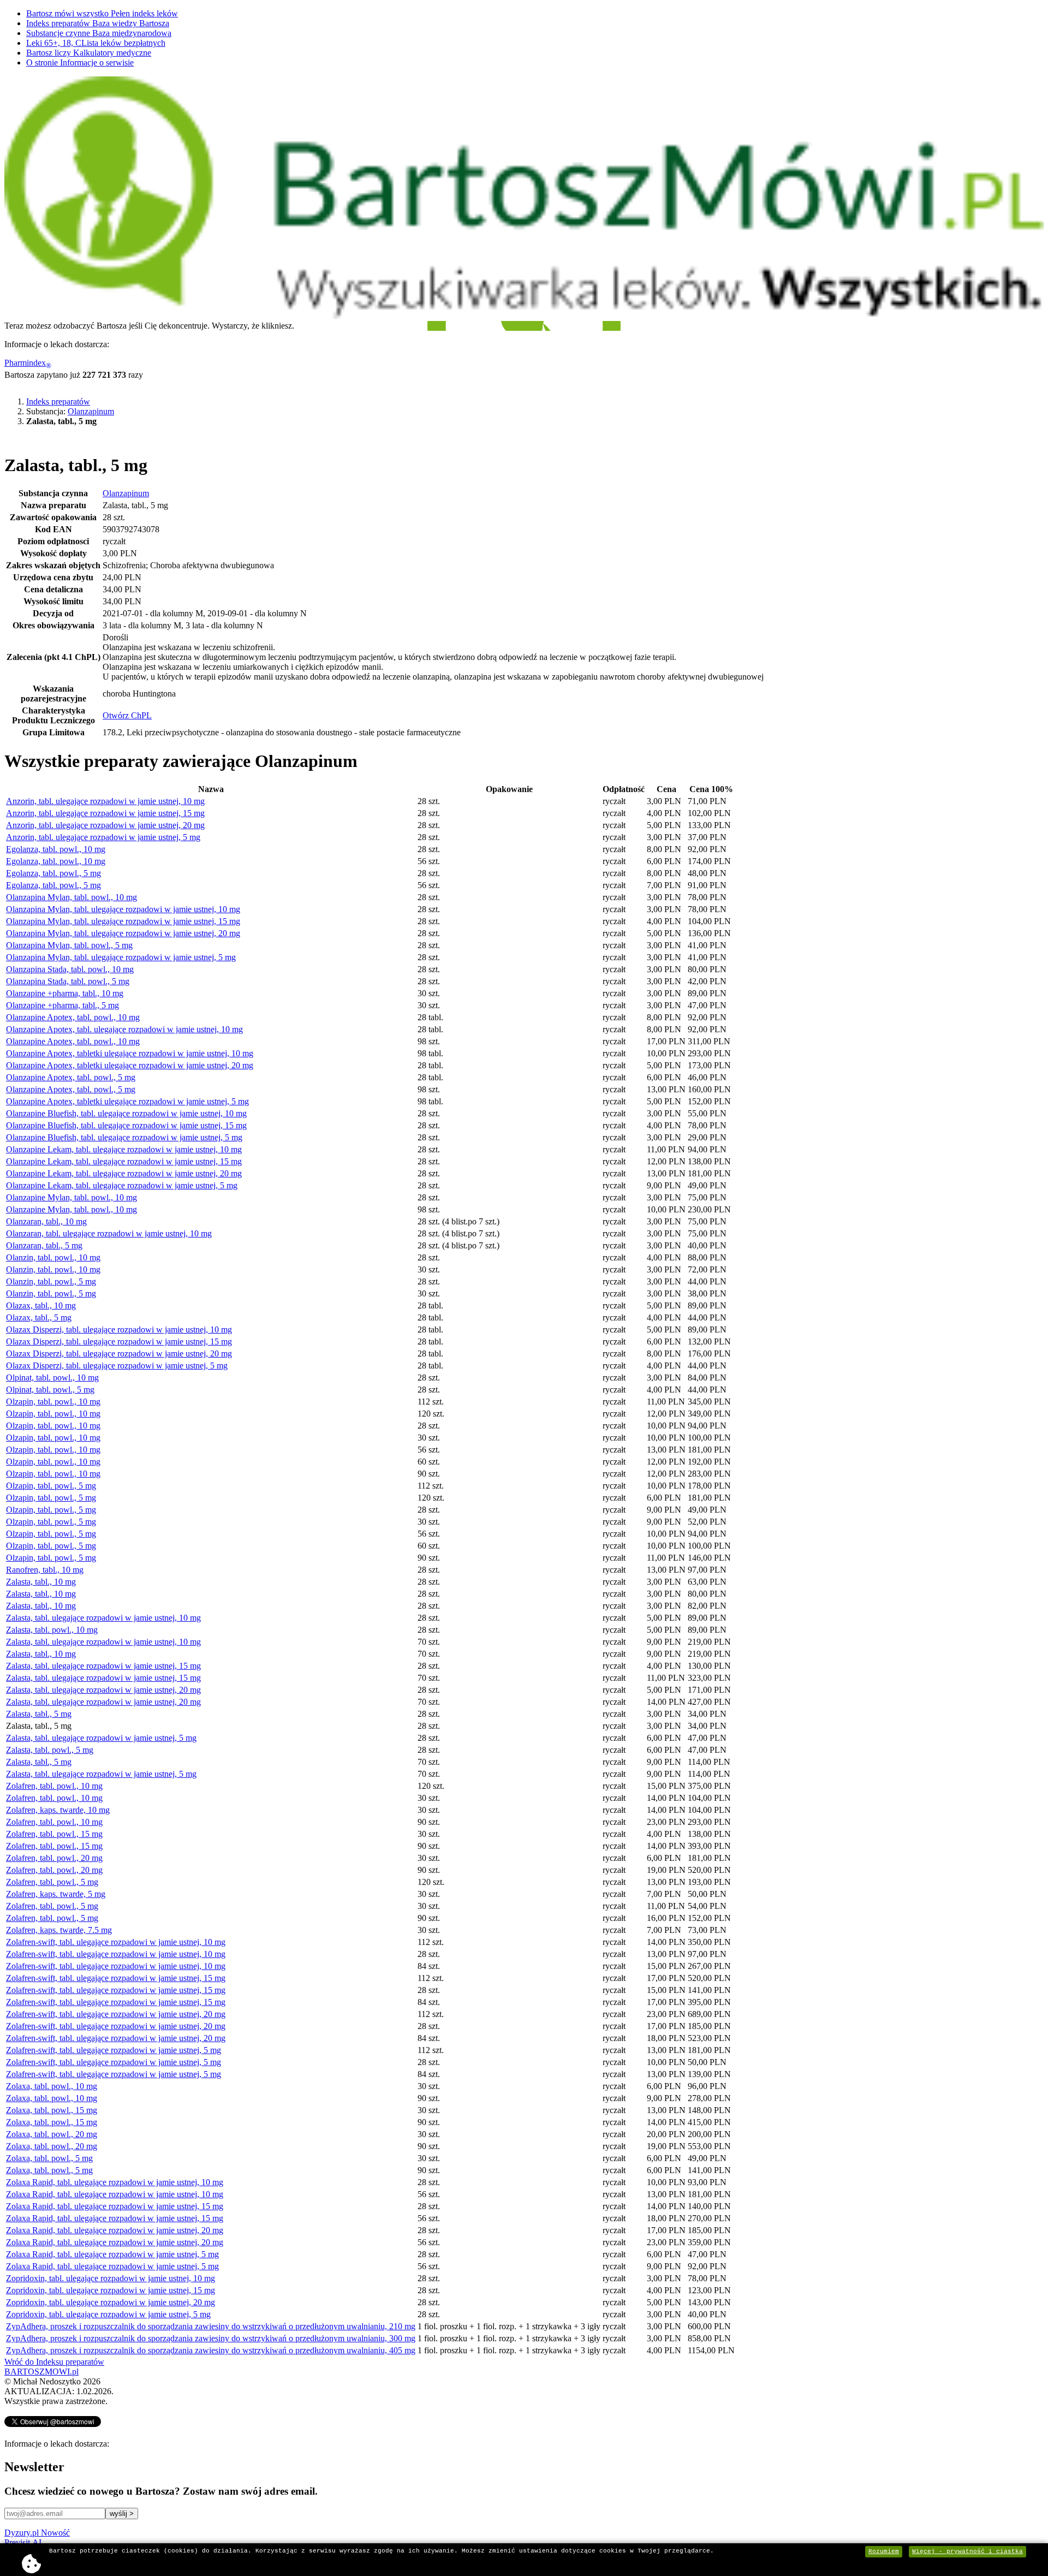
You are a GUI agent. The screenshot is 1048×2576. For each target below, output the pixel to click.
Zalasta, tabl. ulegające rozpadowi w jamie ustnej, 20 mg (103, 1690)
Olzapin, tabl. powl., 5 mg (51, 1486)
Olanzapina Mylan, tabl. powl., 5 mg (69, 945)
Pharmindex (28, 363)
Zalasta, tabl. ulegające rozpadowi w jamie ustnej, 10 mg (103, 1618)
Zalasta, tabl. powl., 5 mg (50, 1750)
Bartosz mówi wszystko (102, 13)
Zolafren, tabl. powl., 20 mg (54, 1858)
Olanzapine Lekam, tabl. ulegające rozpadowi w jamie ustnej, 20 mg (124, 1173)
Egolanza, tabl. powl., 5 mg (53, 873)
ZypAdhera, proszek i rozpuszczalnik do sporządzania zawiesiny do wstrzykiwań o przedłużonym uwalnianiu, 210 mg (211, 2326)
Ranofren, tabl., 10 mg (45, 1570)
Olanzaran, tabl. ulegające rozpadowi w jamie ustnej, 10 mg (109, 1233)
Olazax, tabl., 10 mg (41, 1305)
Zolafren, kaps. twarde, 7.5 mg (59, 1930)
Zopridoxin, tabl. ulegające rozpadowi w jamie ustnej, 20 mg (111, 2302)
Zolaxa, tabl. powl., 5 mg (49, 2158)
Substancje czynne (99, 33)
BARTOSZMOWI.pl (41, 2372)
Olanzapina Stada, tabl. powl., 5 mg (68, 981)
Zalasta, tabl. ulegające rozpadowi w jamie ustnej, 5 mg (101, 1738)
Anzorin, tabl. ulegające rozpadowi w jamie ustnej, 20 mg (105, 825)
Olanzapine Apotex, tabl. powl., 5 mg (71, 1077)
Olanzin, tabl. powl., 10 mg (53, 1257)
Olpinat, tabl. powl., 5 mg (50, 1390)
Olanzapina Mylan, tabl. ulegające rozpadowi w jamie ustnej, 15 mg (123, 921)
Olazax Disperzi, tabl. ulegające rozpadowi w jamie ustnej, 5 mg (117, 1366)
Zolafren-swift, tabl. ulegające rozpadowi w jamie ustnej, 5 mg (114, 2050)
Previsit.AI (23, 2542)
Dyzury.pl (37, 2533)
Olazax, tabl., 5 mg (39, 1317)
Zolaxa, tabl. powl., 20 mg (52, 2134)
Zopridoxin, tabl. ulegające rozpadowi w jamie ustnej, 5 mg (108, 2314)
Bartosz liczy (89, 53)
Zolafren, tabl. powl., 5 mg (52, 1882)
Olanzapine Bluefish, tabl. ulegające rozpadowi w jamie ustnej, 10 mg (126, 1113)
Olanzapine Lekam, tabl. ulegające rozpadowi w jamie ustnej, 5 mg (122, 1185)
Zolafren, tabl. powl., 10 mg (54, 1786)
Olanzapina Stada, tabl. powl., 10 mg (70, 969)
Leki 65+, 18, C (96, 43)
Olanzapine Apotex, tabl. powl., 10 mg (73, 1017)
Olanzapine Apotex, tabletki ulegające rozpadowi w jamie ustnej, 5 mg (127, 1101)
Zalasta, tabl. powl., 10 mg (52, 1630)
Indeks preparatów (98, 23)
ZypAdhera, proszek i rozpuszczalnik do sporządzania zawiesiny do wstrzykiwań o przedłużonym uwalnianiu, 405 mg (211, 2350)
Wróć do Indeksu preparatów (54, 2362)
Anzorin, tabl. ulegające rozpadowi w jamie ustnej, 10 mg (105, 801)
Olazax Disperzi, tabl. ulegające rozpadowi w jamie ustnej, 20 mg (119, 1354)
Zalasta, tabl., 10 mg (41, 1582)
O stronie (80, 63)
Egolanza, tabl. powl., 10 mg (56, 849)
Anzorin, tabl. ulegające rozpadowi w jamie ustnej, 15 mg (105, 813)
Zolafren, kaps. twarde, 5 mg (56, 1894)
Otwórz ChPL (127, 715)
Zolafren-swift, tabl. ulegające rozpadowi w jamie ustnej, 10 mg (116, 1942)
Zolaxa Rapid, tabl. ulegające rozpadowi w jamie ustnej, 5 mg (112, 2254)
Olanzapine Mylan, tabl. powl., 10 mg (72, 1197)
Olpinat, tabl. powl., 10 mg (52, 1378)
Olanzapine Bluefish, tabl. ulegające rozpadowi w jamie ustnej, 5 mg (124, 1137)
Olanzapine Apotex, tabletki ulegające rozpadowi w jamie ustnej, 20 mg (130, 1065)
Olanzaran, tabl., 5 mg (44, 1245)
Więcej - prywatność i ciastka (967, 2551)
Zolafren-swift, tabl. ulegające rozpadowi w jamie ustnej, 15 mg (116, 1978)
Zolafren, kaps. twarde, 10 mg (58, 1810)
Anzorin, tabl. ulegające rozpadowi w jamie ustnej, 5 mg (103, 837)
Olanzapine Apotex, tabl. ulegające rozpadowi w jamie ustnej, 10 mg (124, 1029)
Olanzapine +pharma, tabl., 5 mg (62, 1005)
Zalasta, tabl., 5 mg (39, 1714)
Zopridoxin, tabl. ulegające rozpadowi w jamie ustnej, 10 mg (111, 2278)
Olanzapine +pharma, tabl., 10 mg (65, 993)
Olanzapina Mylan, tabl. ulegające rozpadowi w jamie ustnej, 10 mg (123, 909)
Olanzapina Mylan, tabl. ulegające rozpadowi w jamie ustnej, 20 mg (123, 933)
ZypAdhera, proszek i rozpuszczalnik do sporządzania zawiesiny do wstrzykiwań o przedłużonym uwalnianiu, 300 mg (211, 2338)
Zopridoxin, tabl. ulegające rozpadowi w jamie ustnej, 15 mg (111, 2290)
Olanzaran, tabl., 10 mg (46, 1221)
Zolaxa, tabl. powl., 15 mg (52, 2110)
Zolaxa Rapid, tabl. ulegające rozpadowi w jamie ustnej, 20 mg (115, 2230)
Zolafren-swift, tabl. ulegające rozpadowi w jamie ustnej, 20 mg (116, 2014)
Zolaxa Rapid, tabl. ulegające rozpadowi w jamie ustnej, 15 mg (115, 2206)
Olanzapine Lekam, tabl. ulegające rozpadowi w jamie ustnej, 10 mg (124, 1149)
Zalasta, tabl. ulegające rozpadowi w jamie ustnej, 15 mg (103, 1666)
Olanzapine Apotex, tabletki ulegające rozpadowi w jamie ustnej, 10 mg (130, 1053)
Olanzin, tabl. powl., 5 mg (51, 1281)
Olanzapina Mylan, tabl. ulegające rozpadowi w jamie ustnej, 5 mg (121, 957)
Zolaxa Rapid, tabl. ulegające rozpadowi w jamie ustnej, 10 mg (115, 2182)
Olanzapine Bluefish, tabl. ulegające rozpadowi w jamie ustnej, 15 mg (126, 1125)
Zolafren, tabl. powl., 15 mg (54, 1834)
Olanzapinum (91, 411)
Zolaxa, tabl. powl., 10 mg (52, 2086)
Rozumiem (884, 2551)
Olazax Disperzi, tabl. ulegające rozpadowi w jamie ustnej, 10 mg (119, 1329)
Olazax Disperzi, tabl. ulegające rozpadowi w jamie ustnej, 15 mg (119, 1341)
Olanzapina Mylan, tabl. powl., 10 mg (72, 897)
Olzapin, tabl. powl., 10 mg (53, 1402)
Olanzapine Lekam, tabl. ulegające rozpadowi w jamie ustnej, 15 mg (124, 1161)
